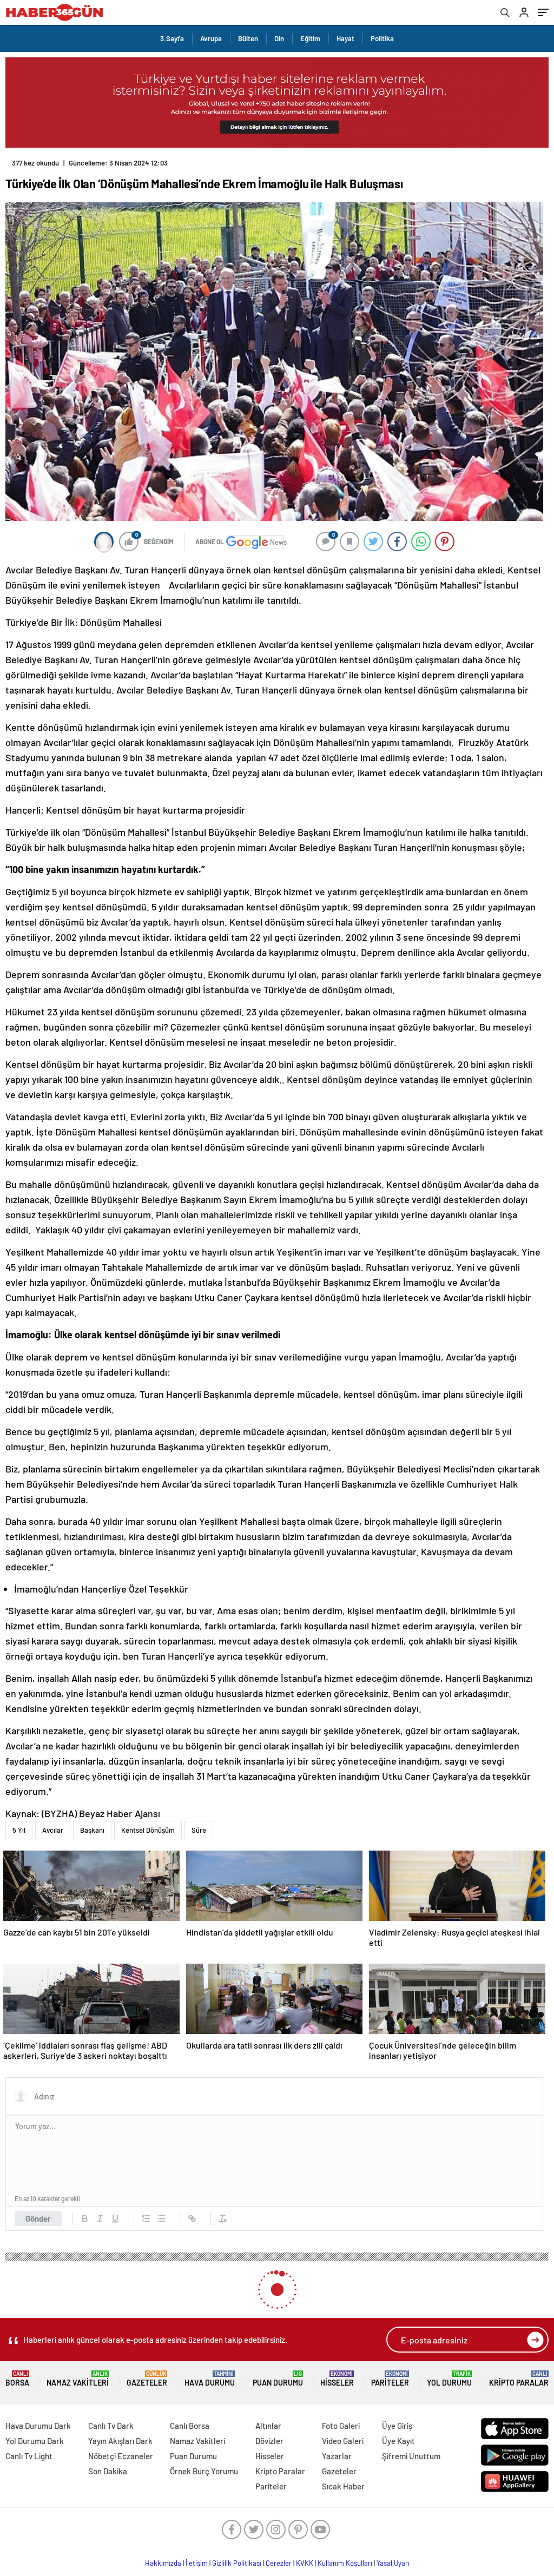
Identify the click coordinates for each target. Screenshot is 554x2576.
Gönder (38, 2218)
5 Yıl (19, 1830)
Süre (199, 1830)
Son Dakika (108, 2471)
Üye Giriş (397, 2426)
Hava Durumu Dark (38, 2426)
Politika (382, 38)
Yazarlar (337, 2456)
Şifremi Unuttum (411, 2456)
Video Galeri (343, 2441)
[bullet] (161, 2218)
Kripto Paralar (519, 2379)
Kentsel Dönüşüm (148, 1830)
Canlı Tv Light (29, 2456)
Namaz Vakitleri (78, 2379)
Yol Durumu (449, 2379)
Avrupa (211, 38)
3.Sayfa (172, 38)
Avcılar (53, 1830)
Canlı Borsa (190, 2426)
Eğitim (310, 38)
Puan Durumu (278, 2379)
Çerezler (279, 2563)
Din (279, 38)
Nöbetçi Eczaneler (121, 2456)
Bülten (248, 38)
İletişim (197, 2563)
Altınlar (268, 2426)
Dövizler (269, 2441)
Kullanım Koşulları (345, 2563)
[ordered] (146, 2218)
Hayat (345, 38)
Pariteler (390, 2379)
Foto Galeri (341, 2426)
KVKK (305, 2563)
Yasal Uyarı (393, 2563)
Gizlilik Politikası (237, 2563)
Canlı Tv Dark (111, 2426)
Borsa (17, 2379)
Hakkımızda (163, 2563)
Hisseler (337, 2379)
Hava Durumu (210, 2379)
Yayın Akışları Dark (120, 2441)
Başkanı (92, 1830)
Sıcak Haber (343, 2486)
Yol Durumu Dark (35, 2441)
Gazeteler (147, 2379)
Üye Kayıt (398, 2441)
